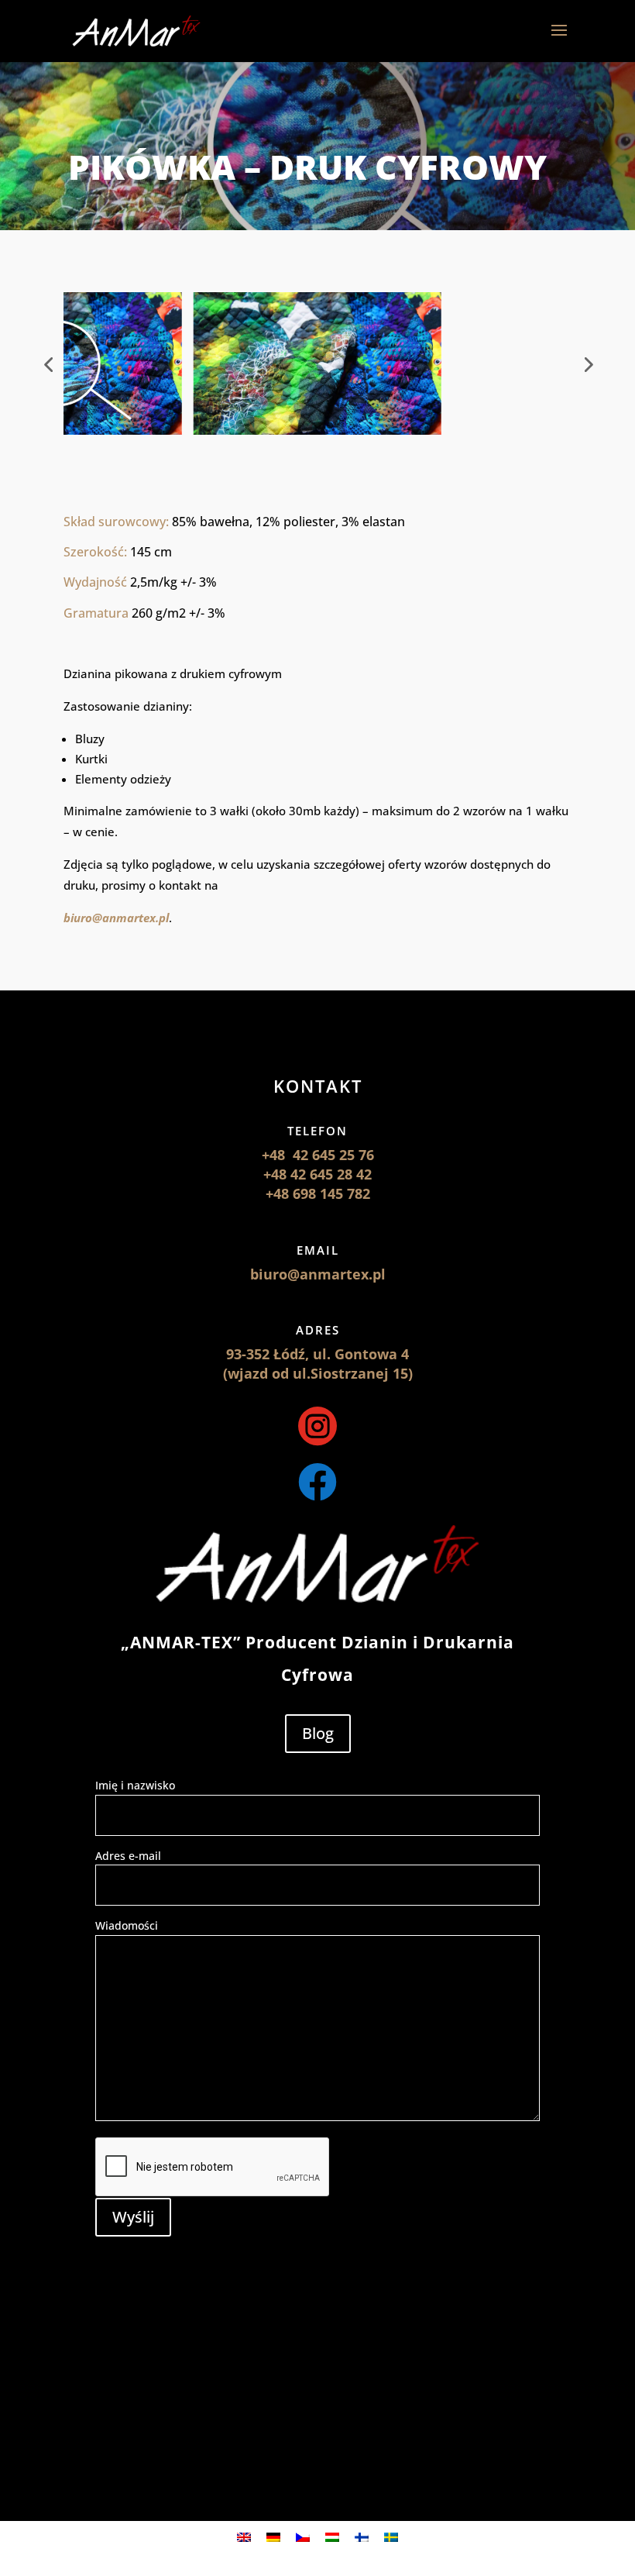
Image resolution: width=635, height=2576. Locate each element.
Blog (318, 1733)
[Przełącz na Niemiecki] (273, 2537)
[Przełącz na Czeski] (303, 2537)
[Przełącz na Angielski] (244, 2537)
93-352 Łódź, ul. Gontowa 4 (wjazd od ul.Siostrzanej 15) (318, 1364)
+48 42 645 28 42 (317, 1174)
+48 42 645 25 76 (318, 1155)
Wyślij (133, 2217)
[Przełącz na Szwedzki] (391, 2537)
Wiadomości (127, 1925)
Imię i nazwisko (135, 1785)
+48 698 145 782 (318, 1193)
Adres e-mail (128, 1856)
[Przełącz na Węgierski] (332, 2537)
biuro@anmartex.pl (116, 918)
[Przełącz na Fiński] (362, 2537)
